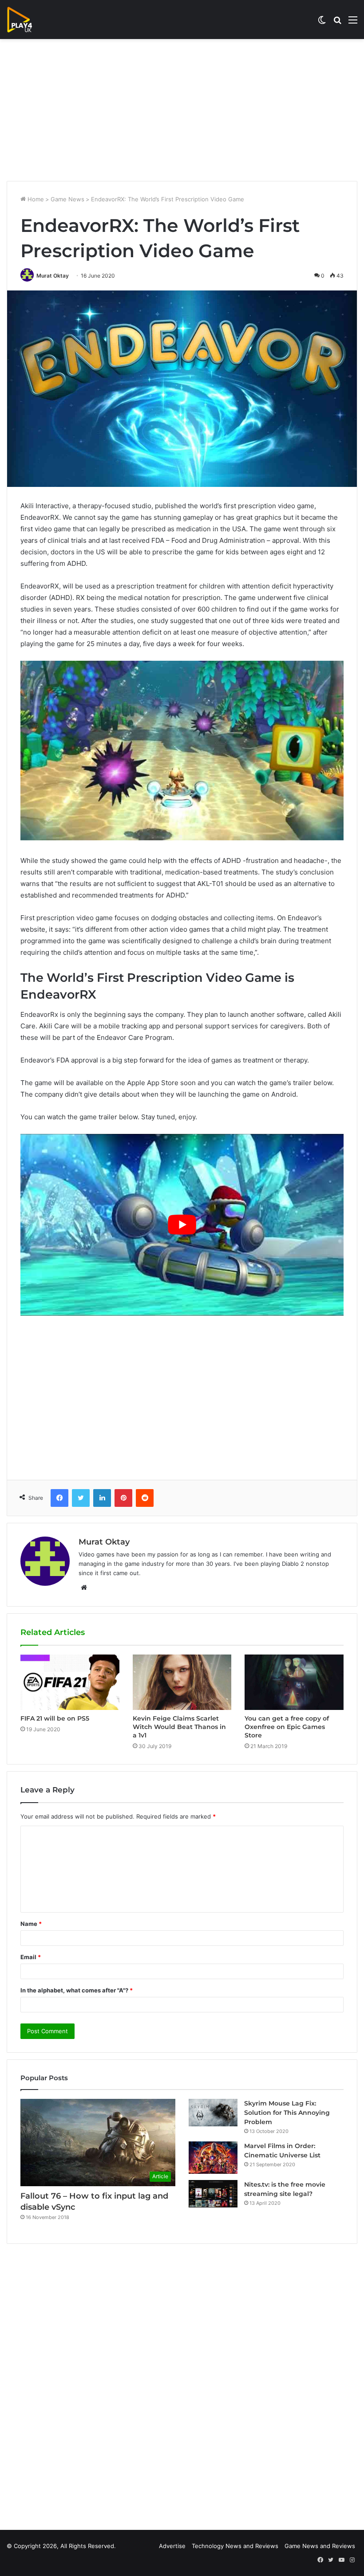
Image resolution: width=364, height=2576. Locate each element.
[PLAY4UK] (28, 20)
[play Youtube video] (182, 1225)
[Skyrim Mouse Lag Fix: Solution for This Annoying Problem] (213, 2113)
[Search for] (337, 23)
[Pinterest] (123, 1498)
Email (31, 1957)
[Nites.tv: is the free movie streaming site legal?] (213, 2194)
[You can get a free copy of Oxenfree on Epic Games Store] (294, 1682)
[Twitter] (81, 1498)
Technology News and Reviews (235, 2546)
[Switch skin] (322, 23)
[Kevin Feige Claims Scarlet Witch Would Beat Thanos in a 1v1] (182, 1682)
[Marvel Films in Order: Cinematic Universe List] (213, 2158)
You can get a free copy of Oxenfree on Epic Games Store (287, 1727)
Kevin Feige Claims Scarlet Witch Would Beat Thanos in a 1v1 (179, 1727)
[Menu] (353, 23)
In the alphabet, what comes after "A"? (77, 1990)
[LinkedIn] (102, 1498)
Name (31, 1924)
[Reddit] (145, 1498)
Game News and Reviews (320, 2546)
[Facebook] (59, 1498)
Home (35, 199)
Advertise (172, 2546)
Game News (67, 199)
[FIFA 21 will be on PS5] (70, 1682)
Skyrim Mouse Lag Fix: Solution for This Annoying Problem (287, 2113)
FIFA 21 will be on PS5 (55, 1718)
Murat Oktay (53, 276)
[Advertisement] (182, 110)
